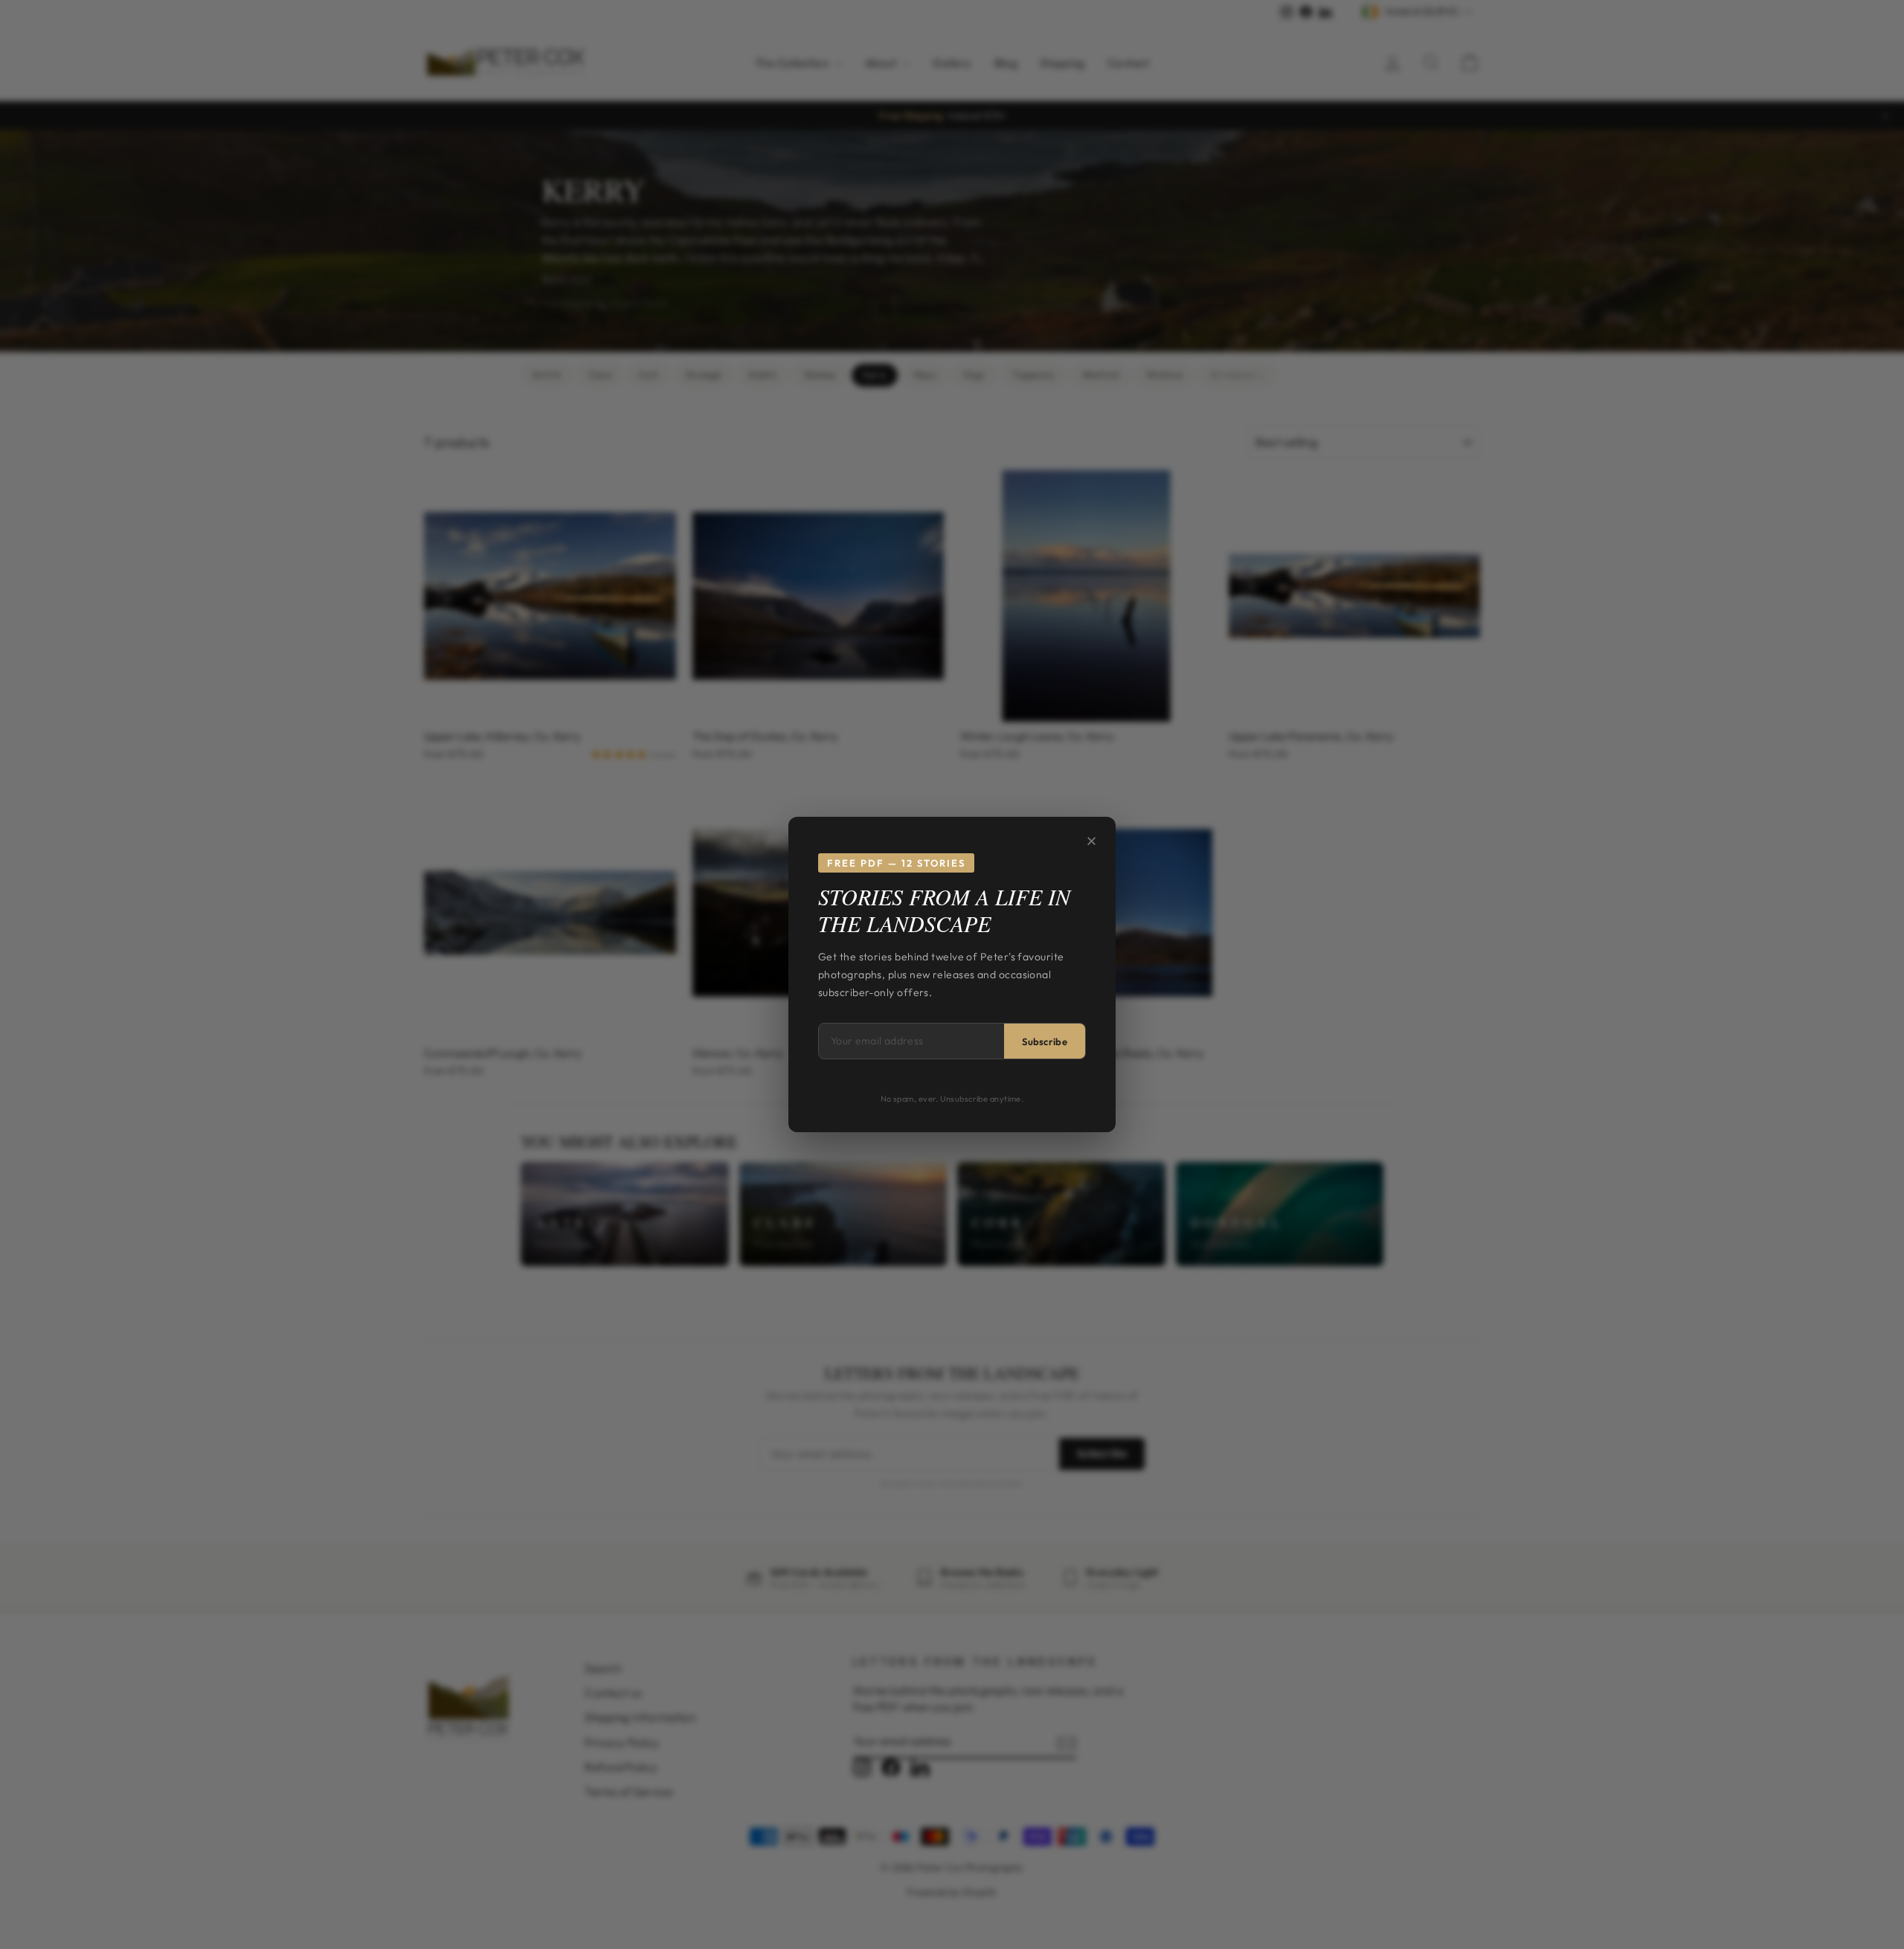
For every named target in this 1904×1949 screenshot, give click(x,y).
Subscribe (1045, 1041)
